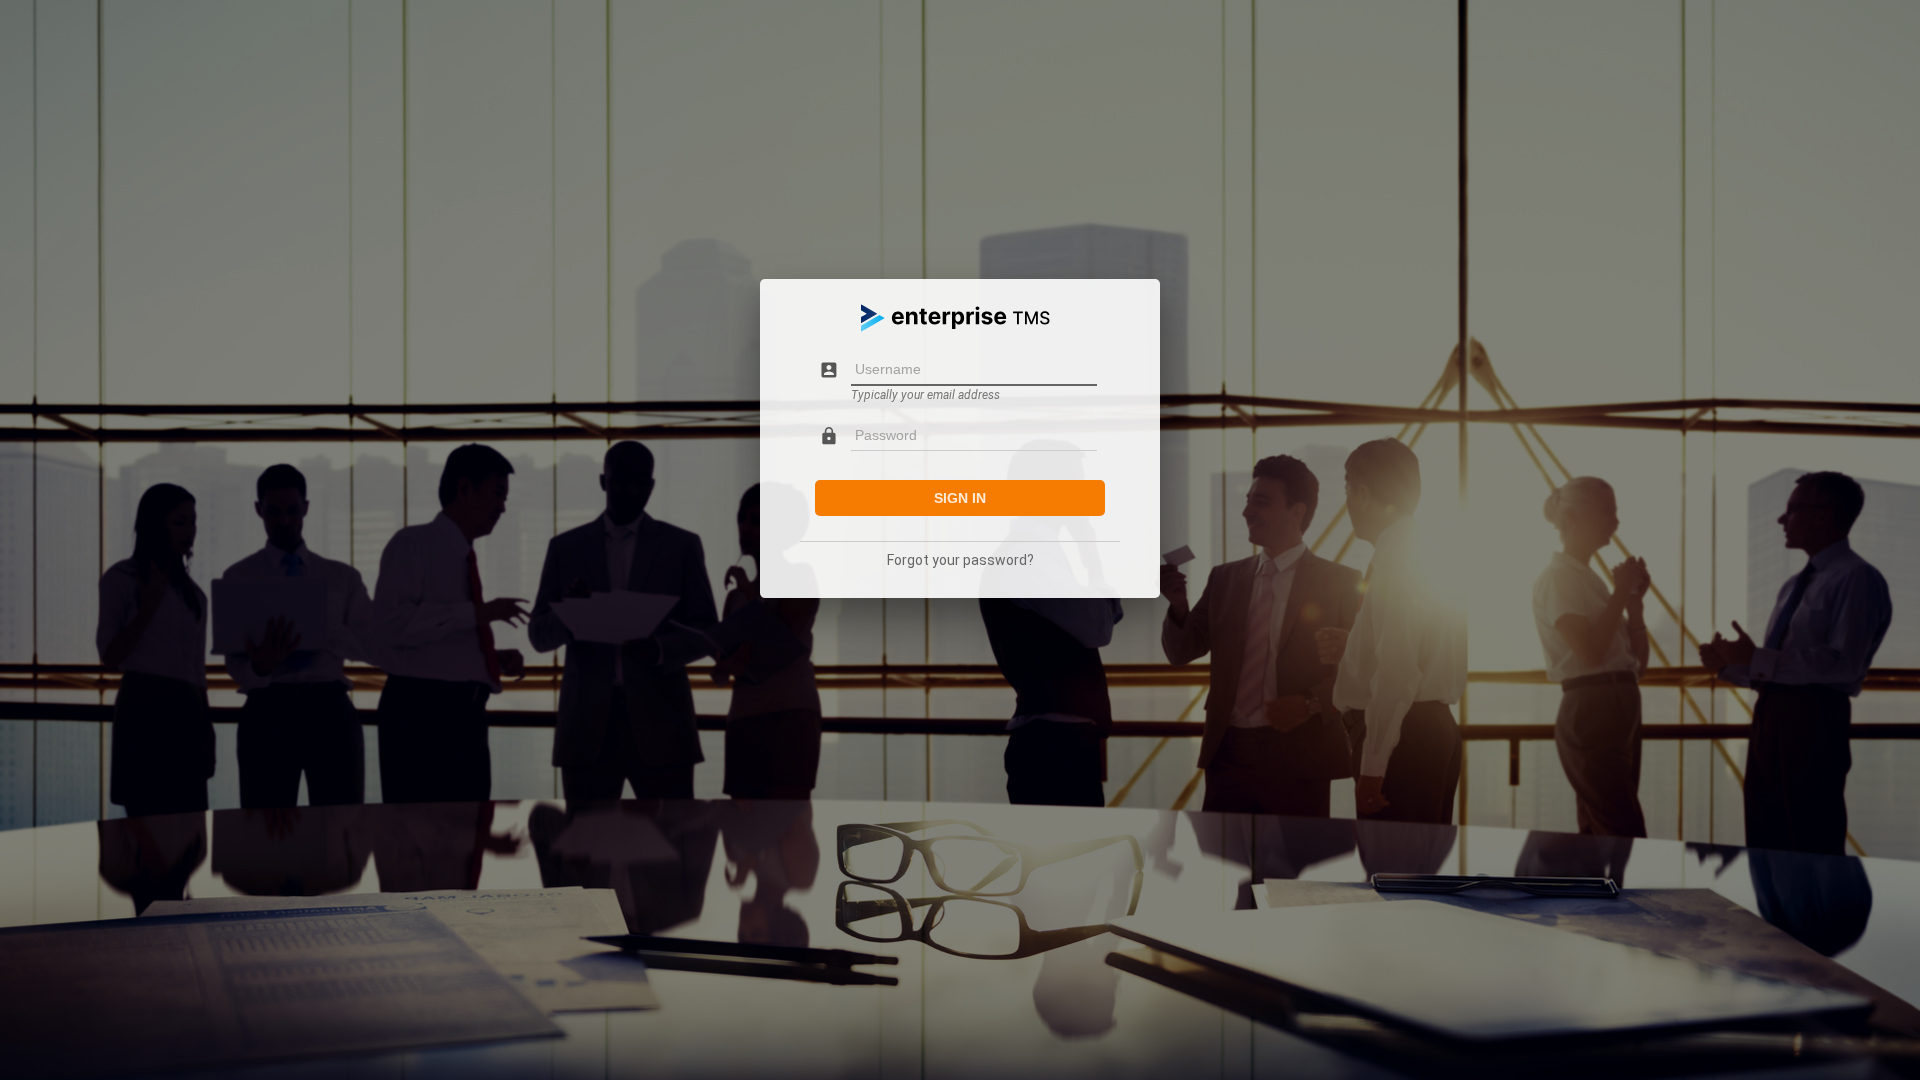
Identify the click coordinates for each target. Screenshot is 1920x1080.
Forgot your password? (960, 560)
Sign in (960, 498)
